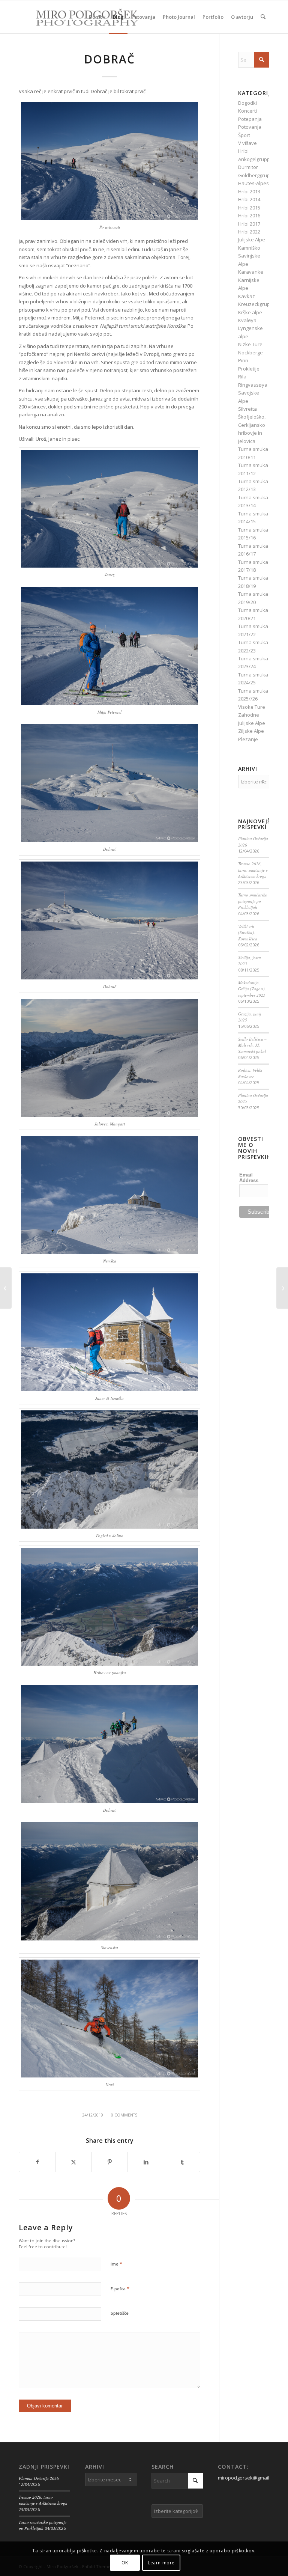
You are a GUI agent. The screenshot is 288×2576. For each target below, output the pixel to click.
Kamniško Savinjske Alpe (249, 256)
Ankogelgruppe (256, 159)
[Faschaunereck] (282, 1288)
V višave (247, 143)
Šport (244, 135)
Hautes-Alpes (253, 183)
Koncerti (247, 111)
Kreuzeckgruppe (257, 304)
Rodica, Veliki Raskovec (250, 1073)
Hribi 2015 (249, 208)
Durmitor (248, 167)
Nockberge (250, 353)
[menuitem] (97, 17)
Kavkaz (247, 296)
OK (125, 2563)
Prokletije (249, 369)
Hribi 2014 (249, 199)
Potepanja (250, 119)
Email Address (249, 1178)
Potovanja (250, 127)
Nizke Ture (250, 344)
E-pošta (120, 2288)
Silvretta (247, 409)
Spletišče (120, 2313)
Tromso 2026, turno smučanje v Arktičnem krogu (253, 870)
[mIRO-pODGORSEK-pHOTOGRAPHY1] (79, 17)
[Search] (263, 17)
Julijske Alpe (252, 240)
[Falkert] (6, 1288)
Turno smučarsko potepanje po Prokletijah (253, 901)
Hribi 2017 (249, 224)
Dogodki (247, 103)
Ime (116, 2264)
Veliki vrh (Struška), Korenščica (248, 932)
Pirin (243, 360)
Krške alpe (250, 312)
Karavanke (251, 272)
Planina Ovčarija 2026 (39, 2478)
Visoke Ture (252, 707)
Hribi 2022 (249, 232)
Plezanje (248, 739)
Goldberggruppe (257, 175)
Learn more (161, 2563)
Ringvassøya (253, 385)
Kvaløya (247, 320)
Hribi (243, 151)
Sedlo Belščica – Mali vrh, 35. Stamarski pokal (252, 1045)
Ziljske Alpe (251, 731)
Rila (242, 377)
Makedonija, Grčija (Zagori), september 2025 (252, 989)
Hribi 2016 (249, 215)
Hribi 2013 (249, 191)
